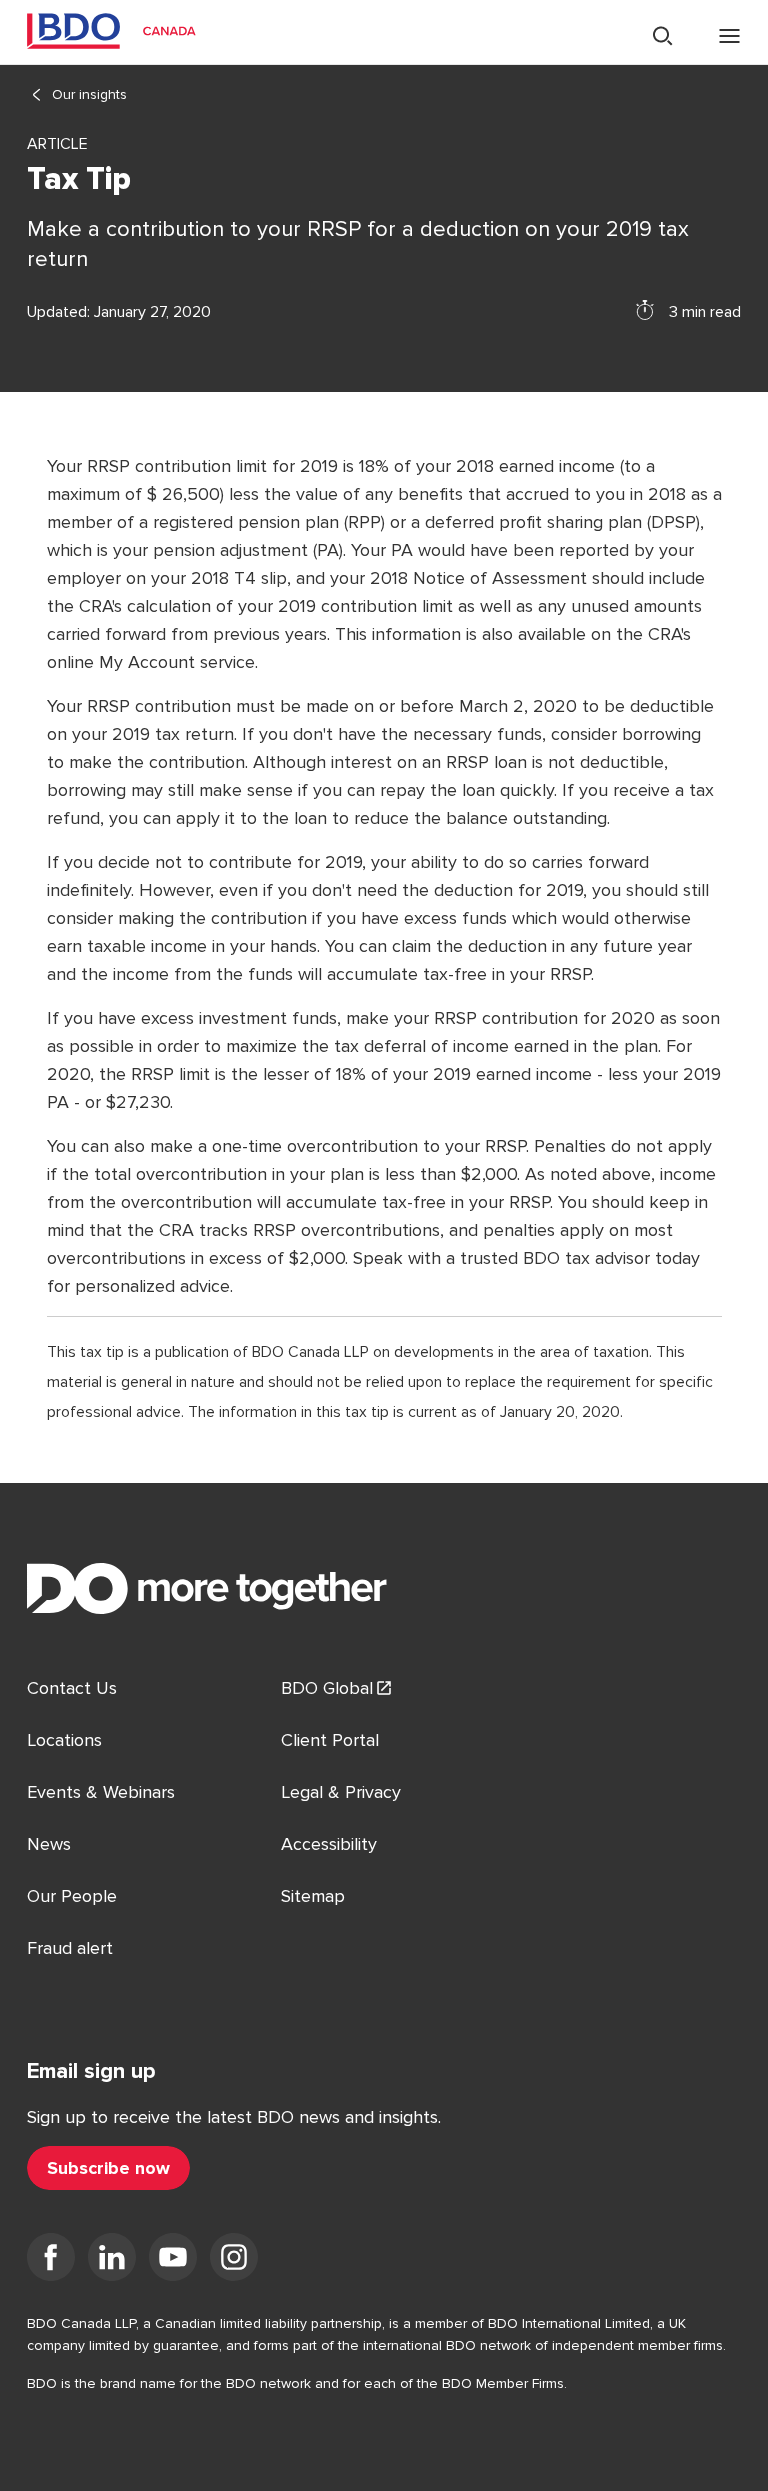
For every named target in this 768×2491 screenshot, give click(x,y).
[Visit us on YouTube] (173, 2261)
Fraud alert (70, 1948)
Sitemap (313, 1896)
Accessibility (329, 1844)
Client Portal (330, 1740)
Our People (72, 1896)
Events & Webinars (101, 1792)
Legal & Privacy (341, 1792)
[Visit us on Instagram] (234, 2261)
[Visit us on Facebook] (51, 2261)
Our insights (89, 94)
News (49, 1844)
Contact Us (72, 1688)
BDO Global (327, 1688)
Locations (64, 1740)
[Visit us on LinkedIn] (112, 2261)
